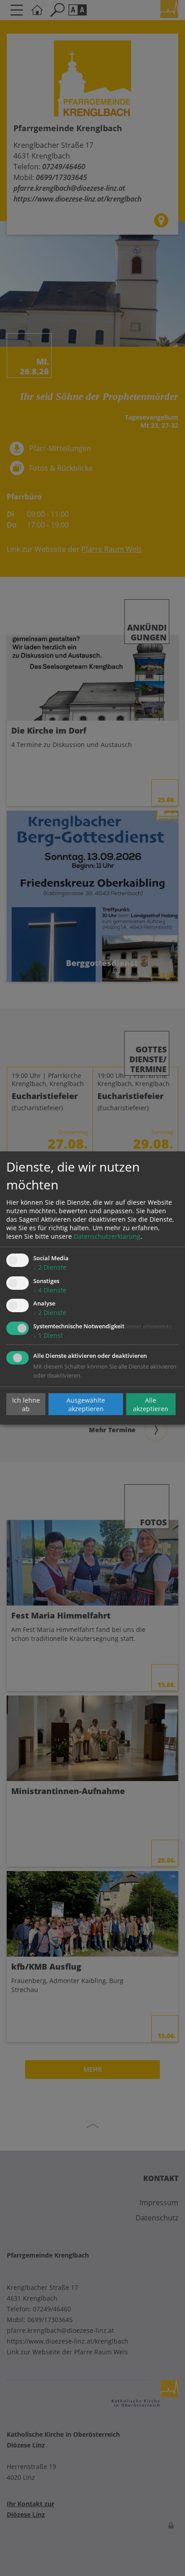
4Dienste (50, 1290)
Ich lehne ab (26, 1404)
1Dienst (48, 1335)
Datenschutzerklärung (107, 1236)
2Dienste (50, 1267)
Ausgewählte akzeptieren (86, 1404)
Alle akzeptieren (151, 1404)
